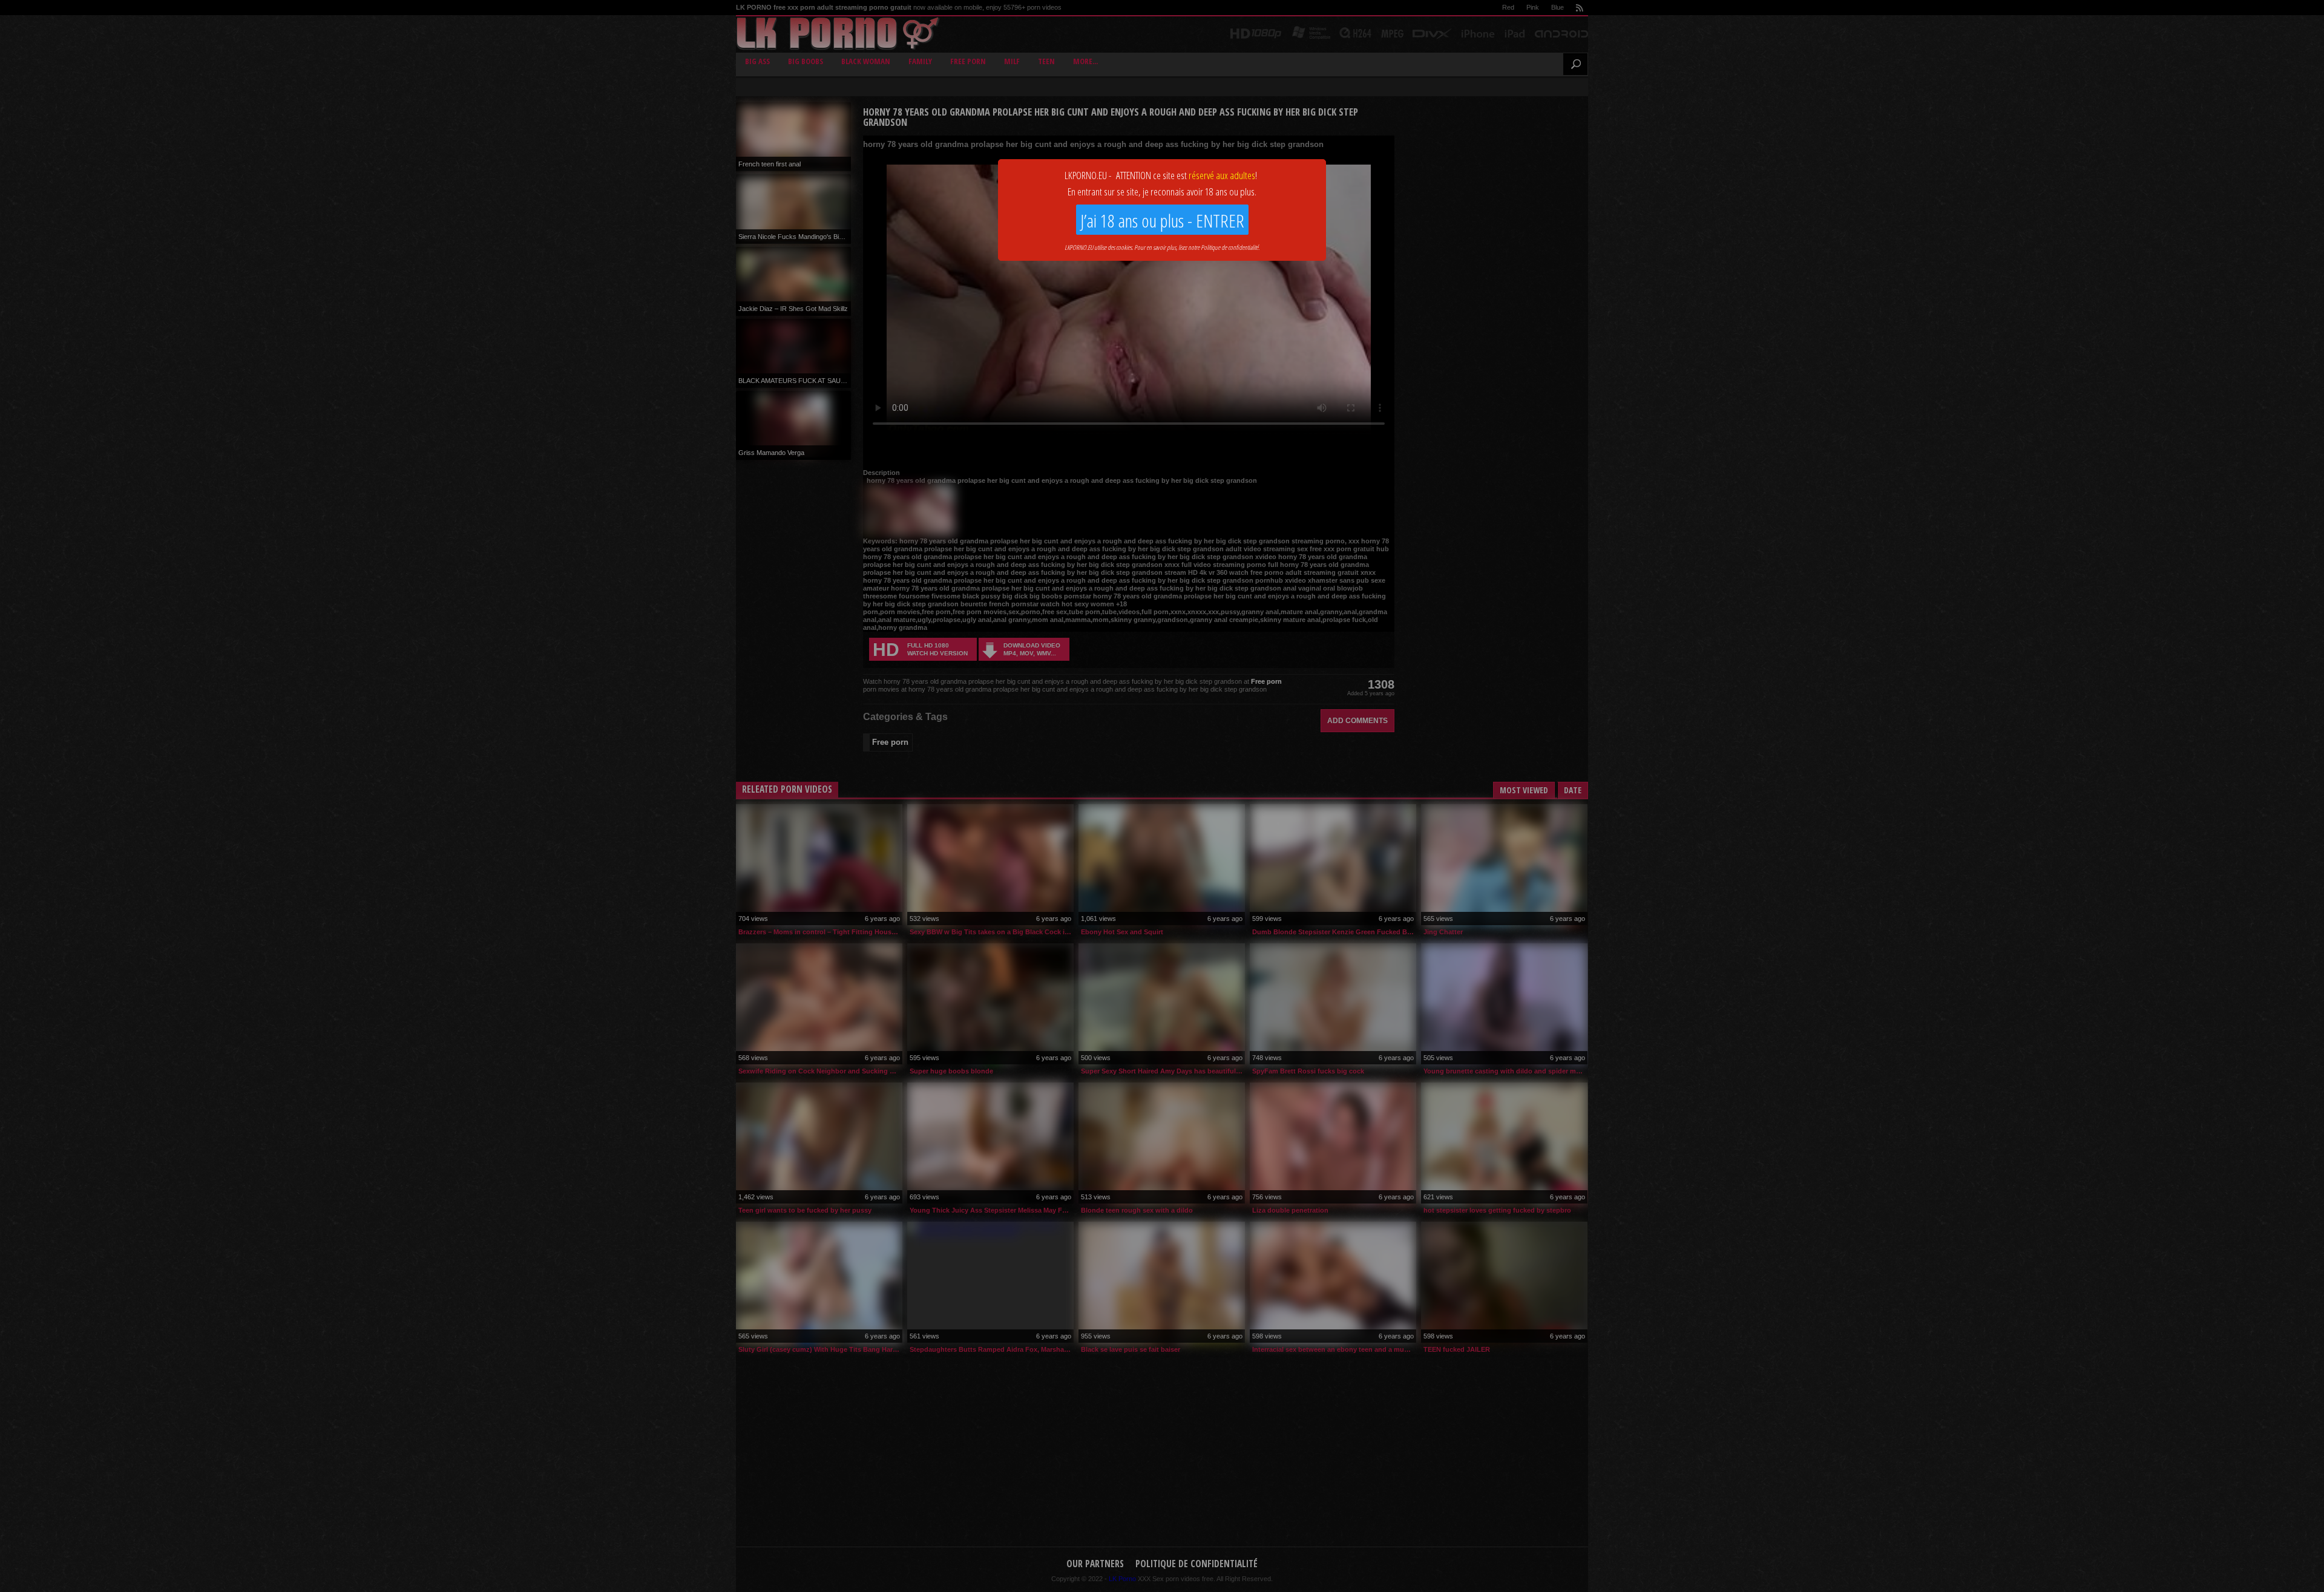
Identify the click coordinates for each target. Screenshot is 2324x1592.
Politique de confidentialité (1229, 247)
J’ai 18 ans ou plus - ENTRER (1162, 221)
